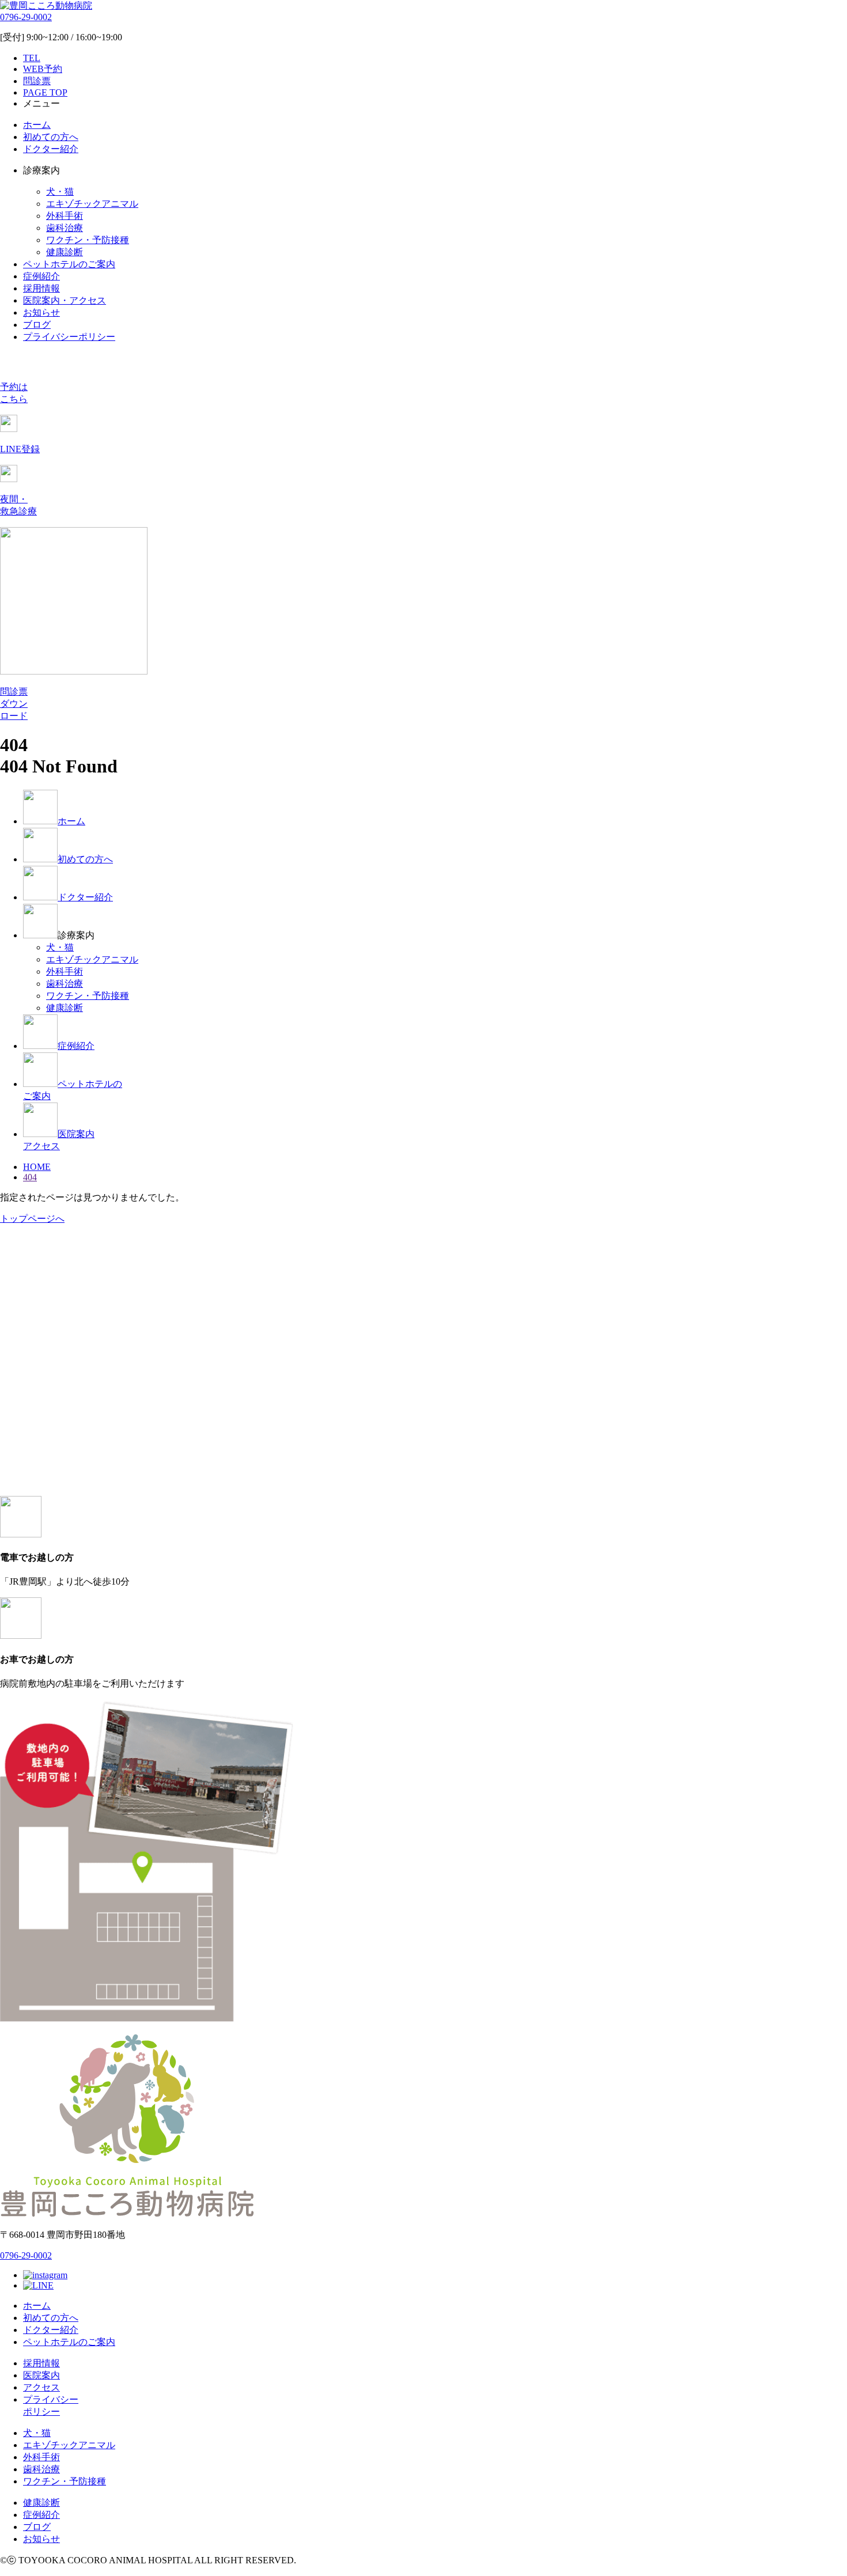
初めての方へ (51, 137)
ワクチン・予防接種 (88, 240)
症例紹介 (41, 276)
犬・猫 (60, 192)
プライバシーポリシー (69, 337)
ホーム (37, 125)
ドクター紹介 (51, 149)
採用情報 (41, 288)
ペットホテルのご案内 (69, 264)
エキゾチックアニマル (92, 204)
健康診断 (65, 252)
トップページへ (32, 1219)
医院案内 (41, 2375)
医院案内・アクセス (65, 300)
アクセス (41, 2387)
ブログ (37, 325)
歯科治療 (65, 228)
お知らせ (41, 312)
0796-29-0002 (26, 17)
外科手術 (65, 216)
